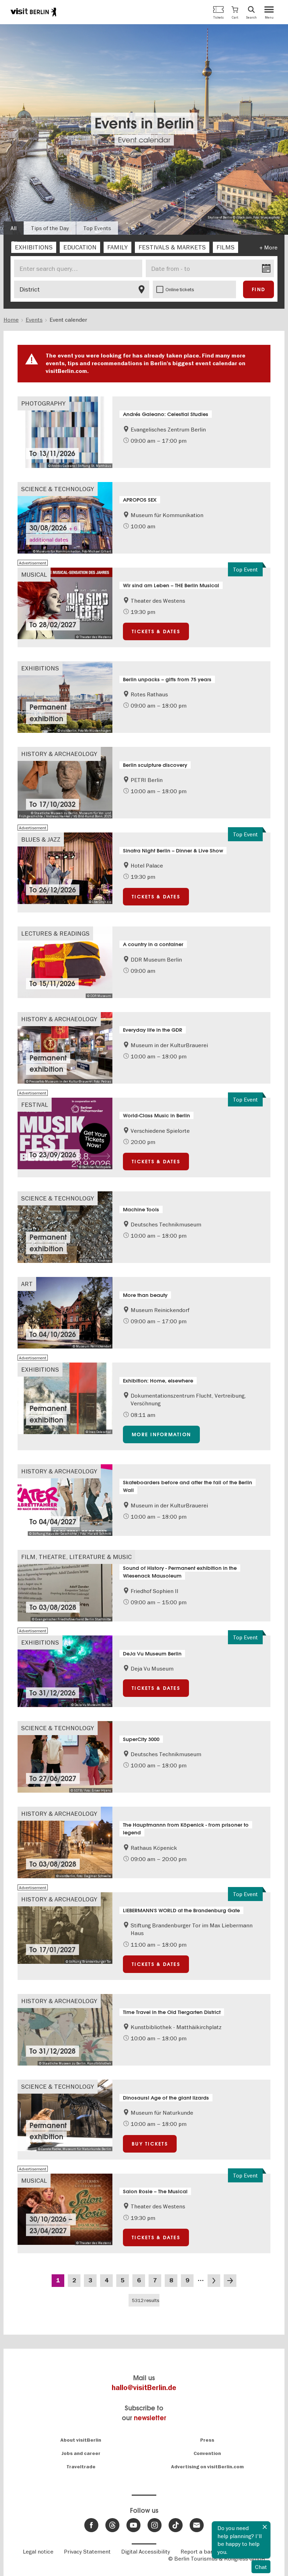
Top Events (97, 228)
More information (161, 1434)
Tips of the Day (50, 228)
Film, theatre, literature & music (76, 1557)
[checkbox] (34, 247)
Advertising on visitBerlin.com (207, 2467)
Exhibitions (40, 668)
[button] (235, 12)
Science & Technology (58, 489)
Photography (43, 403)
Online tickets (180, 289)
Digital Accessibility (146, 2551)
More (271, 247)
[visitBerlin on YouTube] (133, 2525)
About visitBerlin (81, 2440)
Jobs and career (81, 2453)
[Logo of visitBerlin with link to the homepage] (33, 12)
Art (27, 1284)
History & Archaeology (59, 754)
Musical (34, 574)
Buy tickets (150, 2144)
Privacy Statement (87, 2551)
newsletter (150, 2418)
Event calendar (144, 140)
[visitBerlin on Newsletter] (197, 2525)
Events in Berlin (144, 124)
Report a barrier (201, 2551)
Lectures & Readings (55, 933)
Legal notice (38, 2551)
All (14, 228)
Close (265, 2527)
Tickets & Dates (156, 631)
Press (207, 2440)
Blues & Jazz (41, 839)
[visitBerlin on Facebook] (91, 2525)
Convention (207, 2453)
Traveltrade (81, 2467)
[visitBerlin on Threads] (112, 2525)
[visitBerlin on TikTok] (176, 2525)
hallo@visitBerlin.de (144, 2388)
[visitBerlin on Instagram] (155, 2525)
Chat (261, 2567)
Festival (35, 1105)
